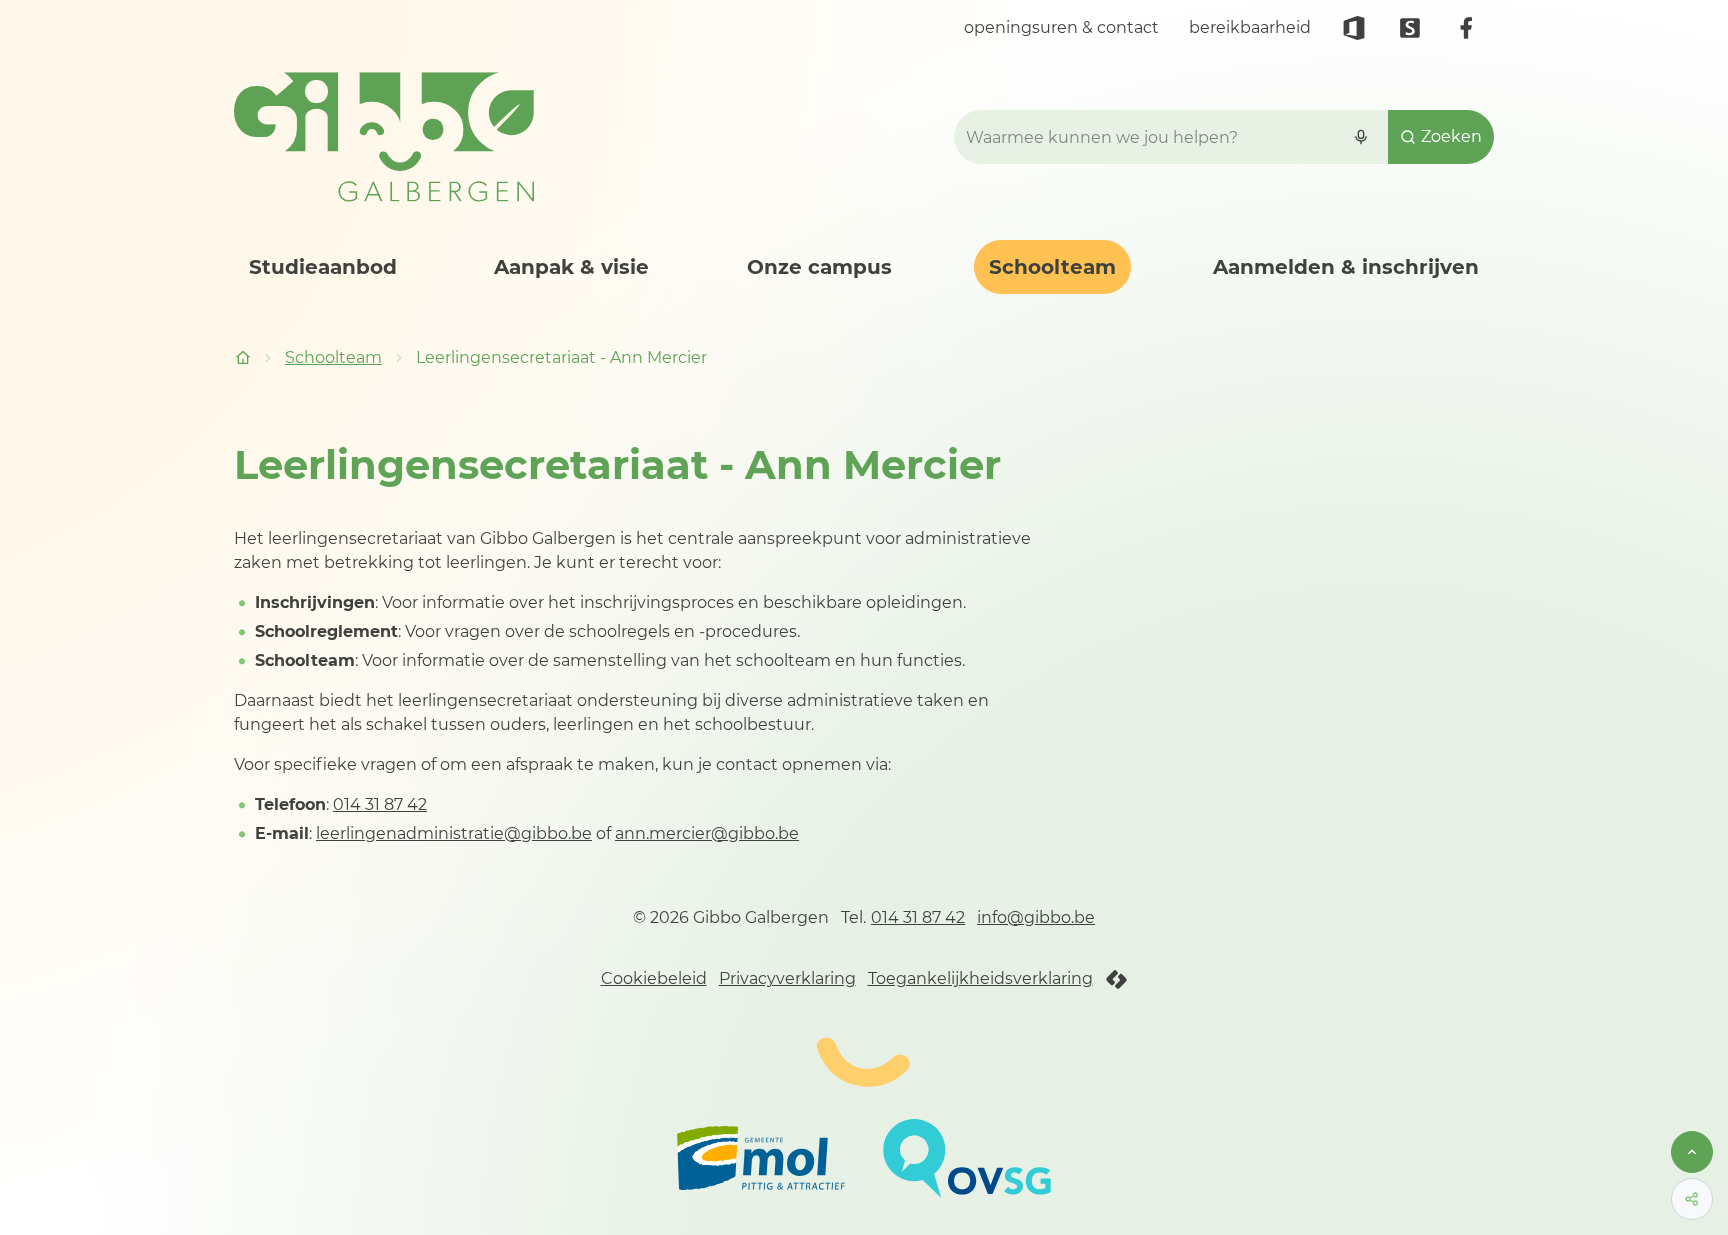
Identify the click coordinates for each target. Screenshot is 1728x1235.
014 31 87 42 (380, 804)
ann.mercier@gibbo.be (707, 833)
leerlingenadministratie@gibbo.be (454, 833)
